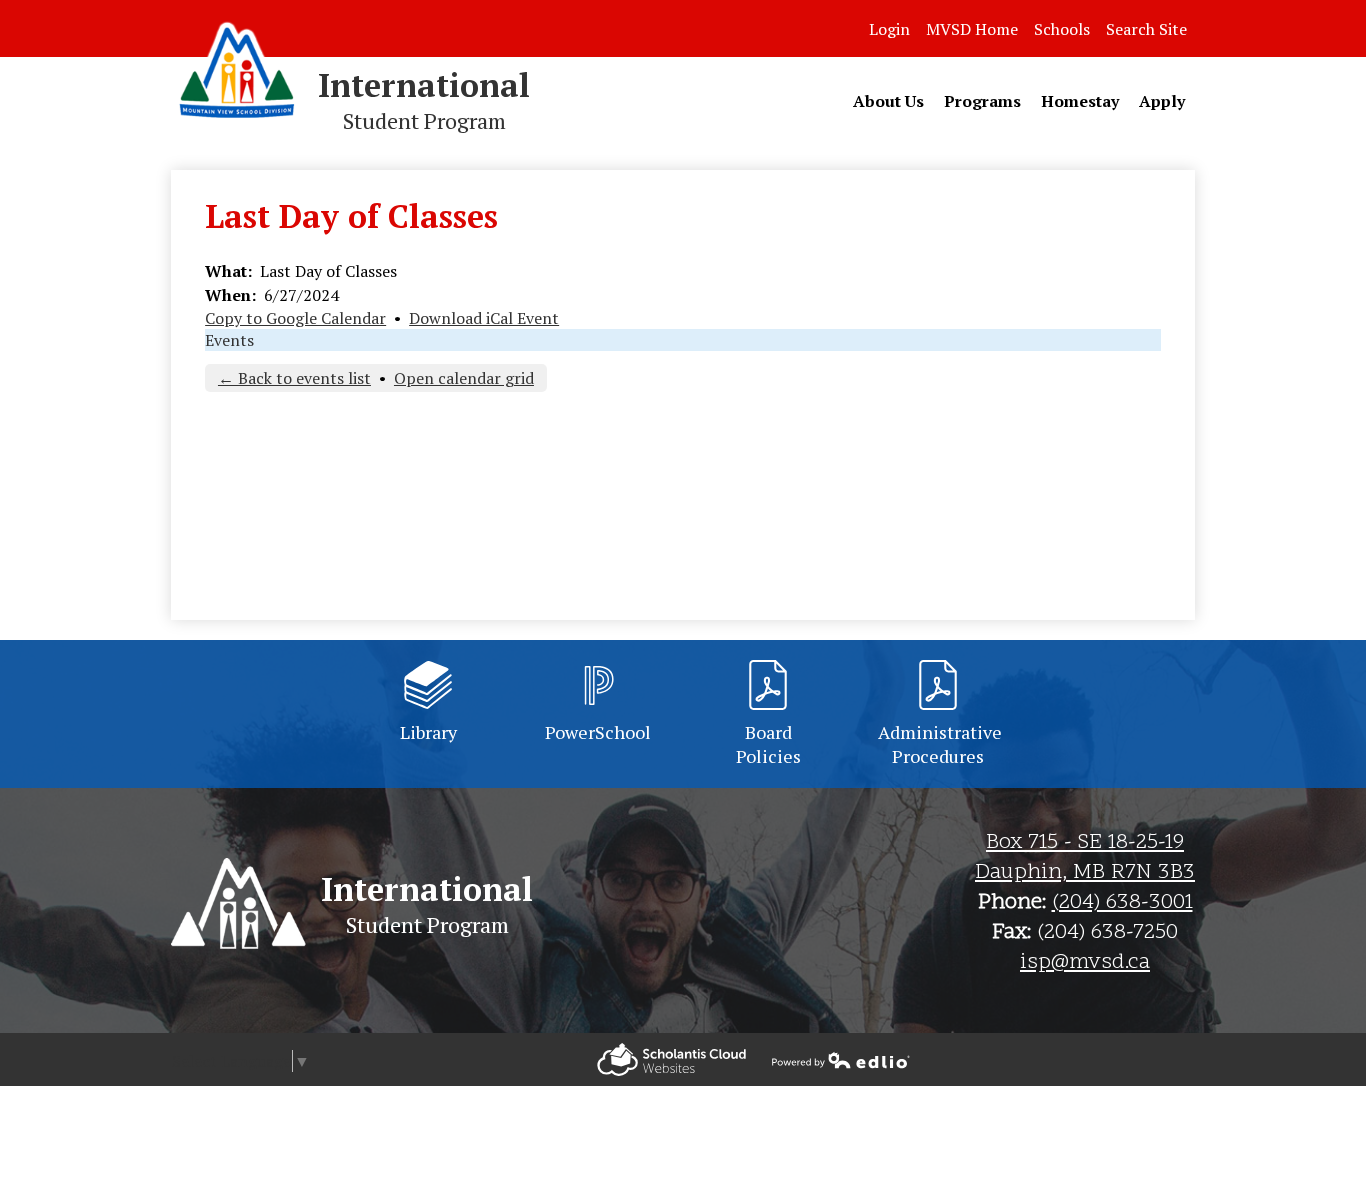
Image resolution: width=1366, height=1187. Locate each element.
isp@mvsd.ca (1085, 963)
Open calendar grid (464, 378)
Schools (1062, 29)
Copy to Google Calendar (295, 318)
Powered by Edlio (671, 1059)
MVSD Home (972, 29)
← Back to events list (294, 378)
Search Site (1146, 29)
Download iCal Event (484, 318)
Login (889, 29)
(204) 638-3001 (1122, 903)
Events (229, 340)
